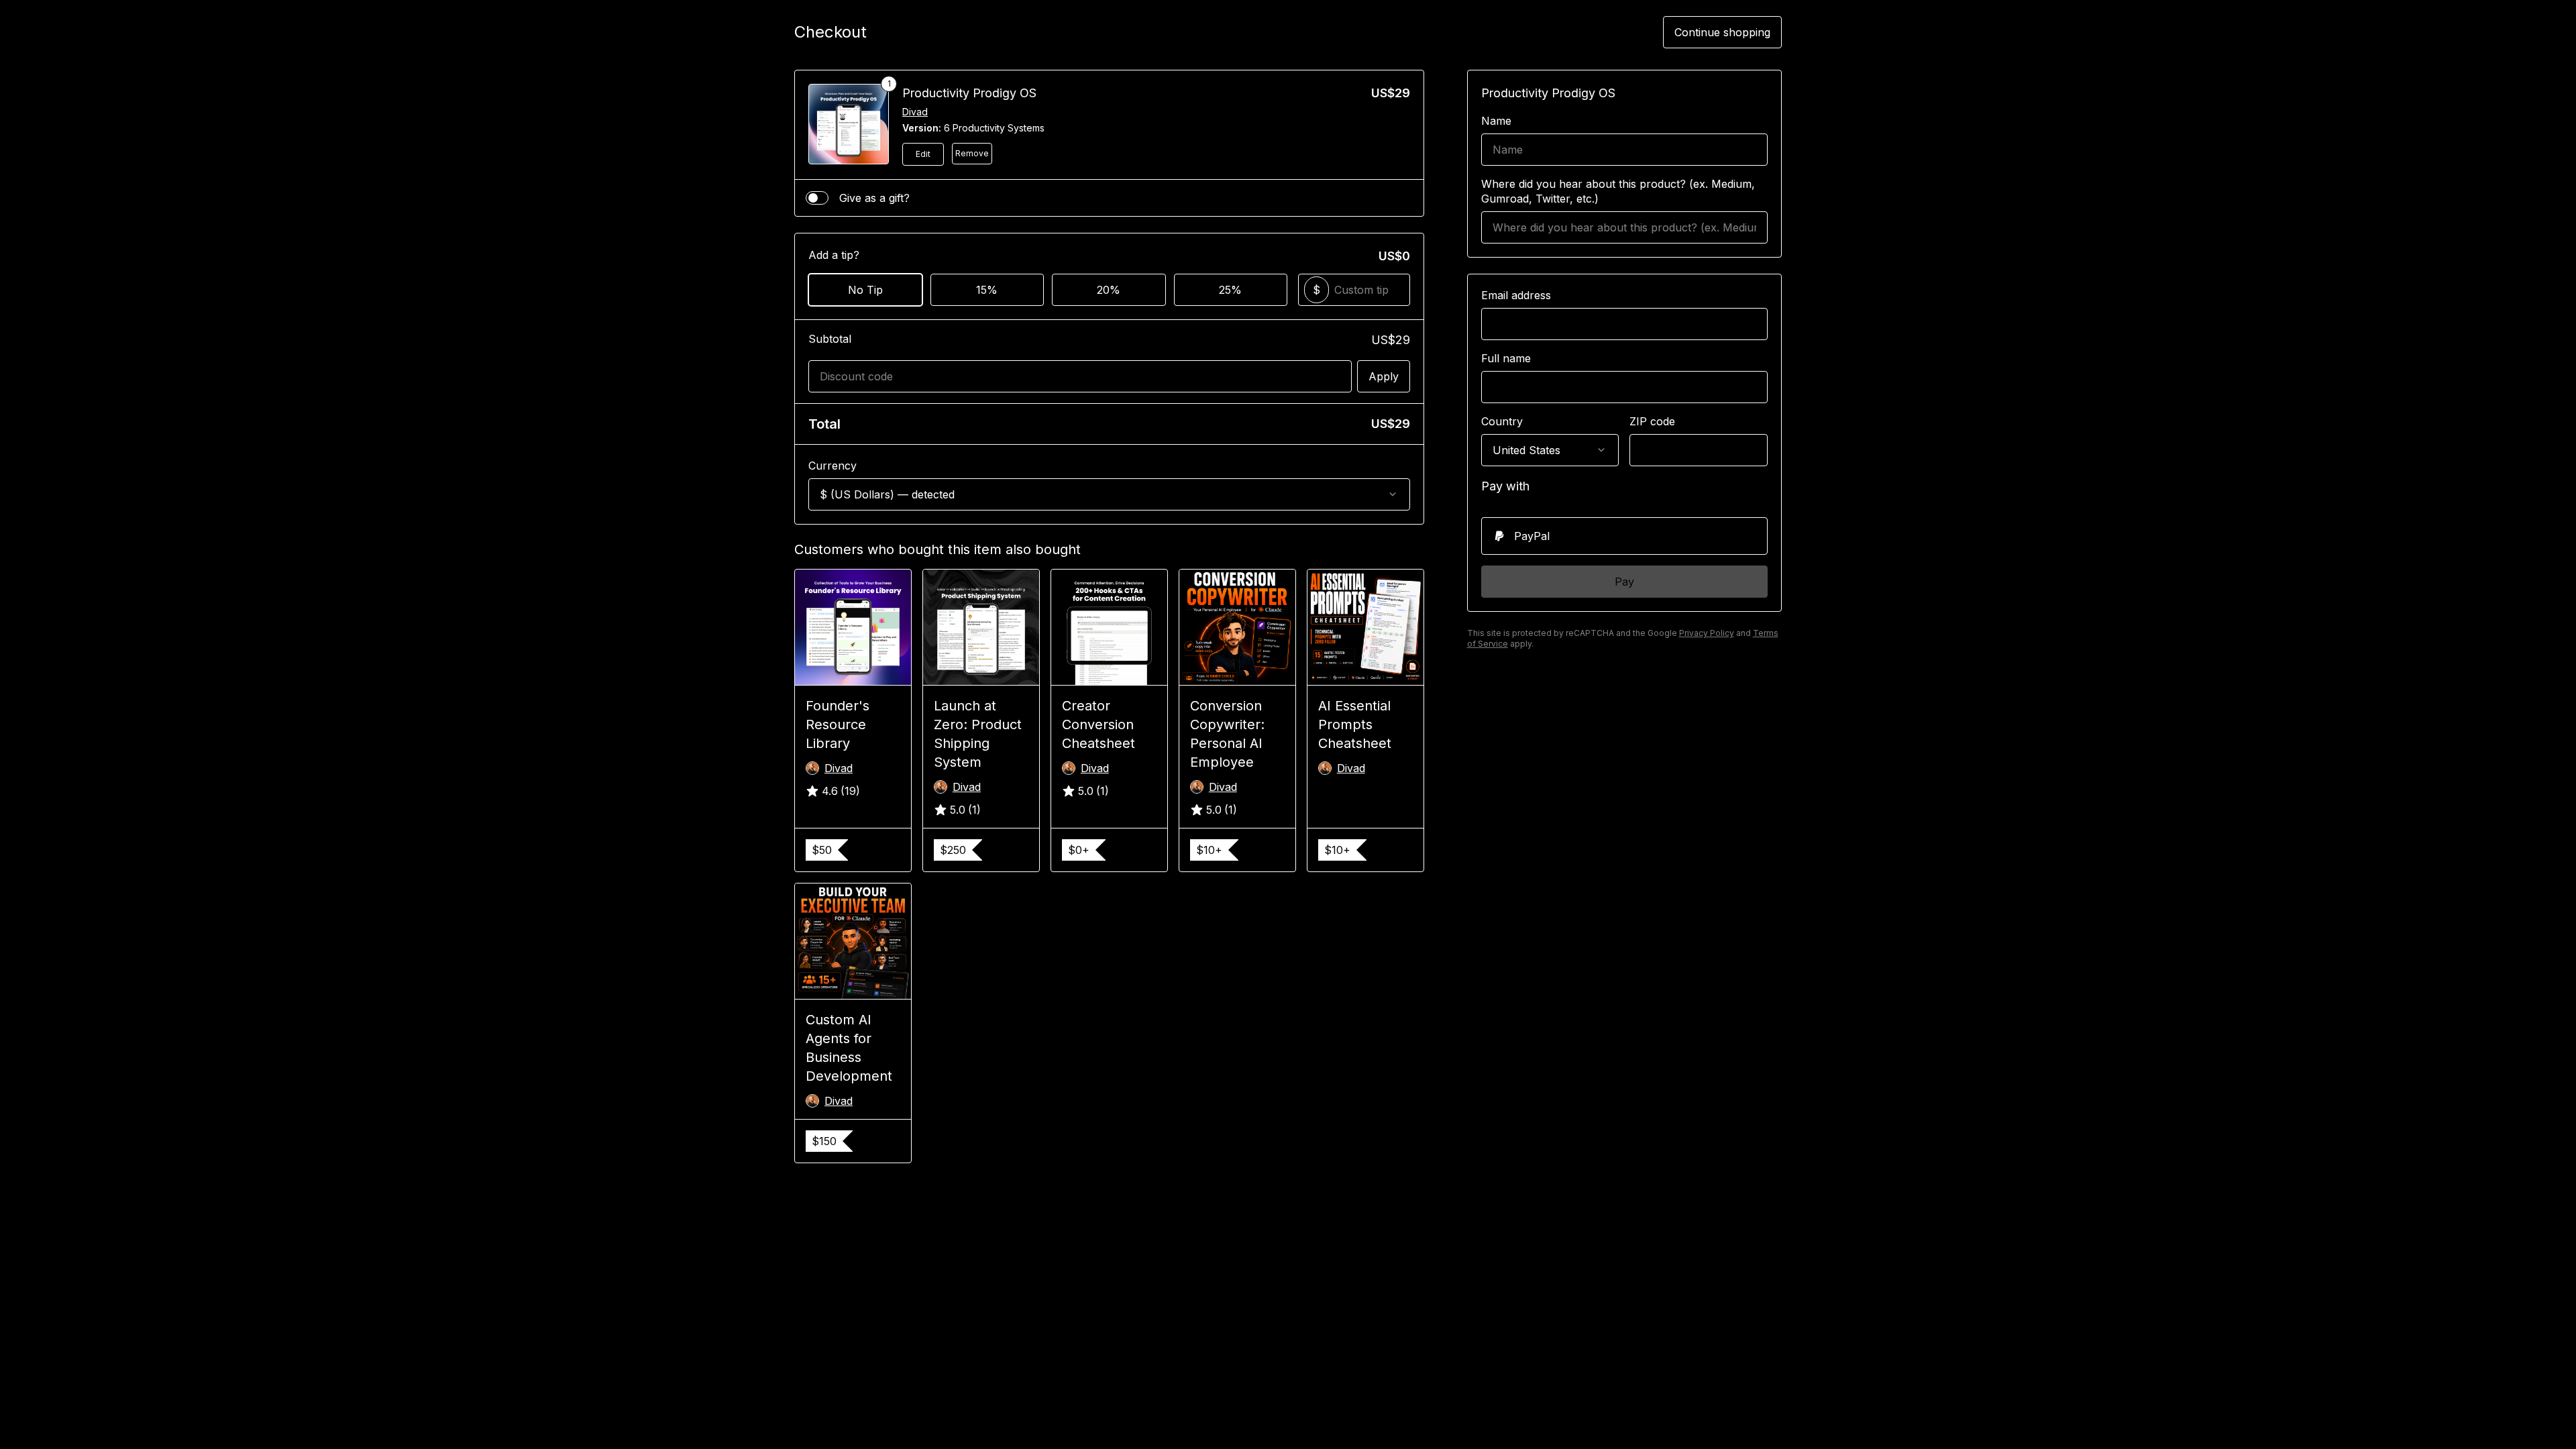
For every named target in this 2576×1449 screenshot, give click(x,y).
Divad (915, 112)
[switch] (817, 198)
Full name (1506, 358)
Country (1502, 421)
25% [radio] (1230, 290)
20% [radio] (1109, 290)
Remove (972, 153)
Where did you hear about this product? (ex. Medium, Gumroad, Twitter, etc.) (1618, 191)
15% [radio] (987, 290)
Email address (1516, 295)
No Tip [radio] (865, 290)
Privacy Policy (1707, 633)
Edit (923, 154)
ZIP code (1652, 421)
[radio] (1624, 536)
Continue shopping (1722, 32)
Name (1496, 121)
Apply (1384, 376)
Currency (833, 466)
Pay (1624, 582)
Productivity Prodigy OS (969, 93)
